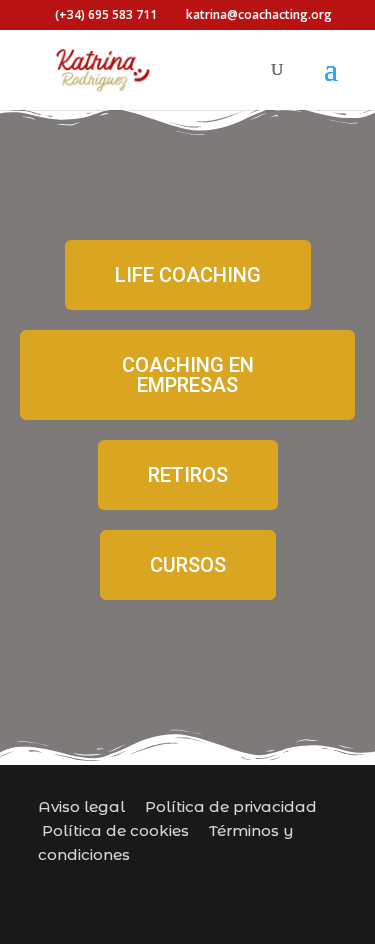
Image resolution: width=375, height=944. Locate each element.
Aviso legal (81, 806)
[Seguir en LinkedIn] (318, 886)
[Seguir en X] (222, 886)
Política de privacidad (231, 806)
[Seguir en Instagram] (126, 886)
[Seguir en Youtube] (270, 886)
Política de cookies (115, 830)
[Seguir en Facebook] (174, 886)
